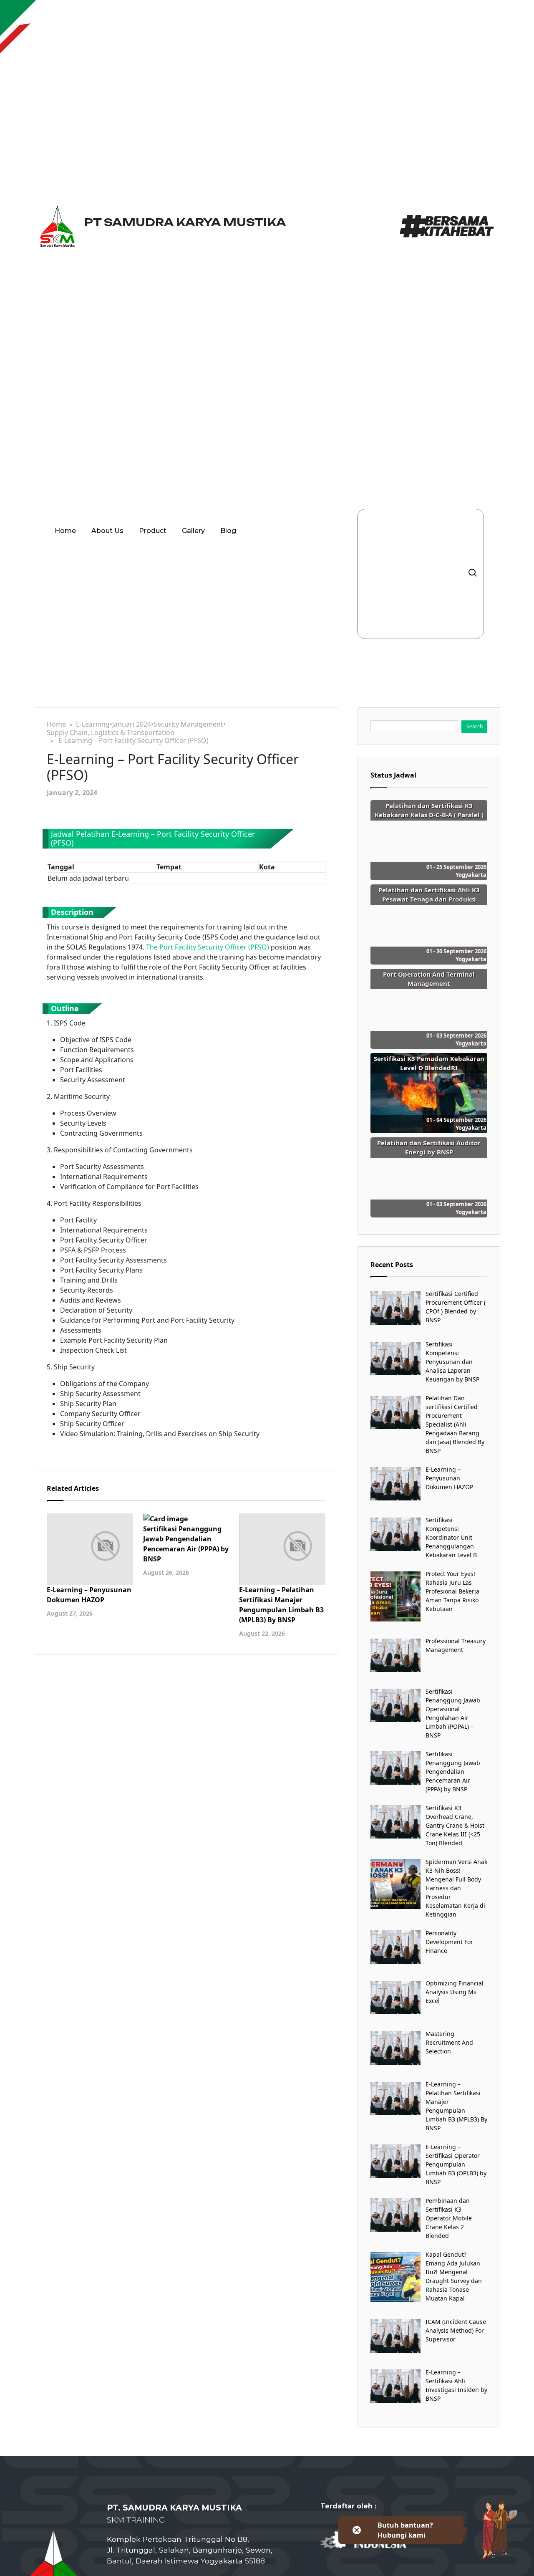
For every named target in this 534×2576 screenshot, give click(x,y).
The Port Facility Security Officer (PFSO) (208, 947)
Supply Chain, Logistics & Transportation (111, 733)
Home (65, 531)
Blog (228, 531)
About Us (107, 531)
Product (153, 531)
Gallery (193, 531)
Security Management (188, 724)
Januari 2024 (132, 724)
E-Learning (93, 724)
